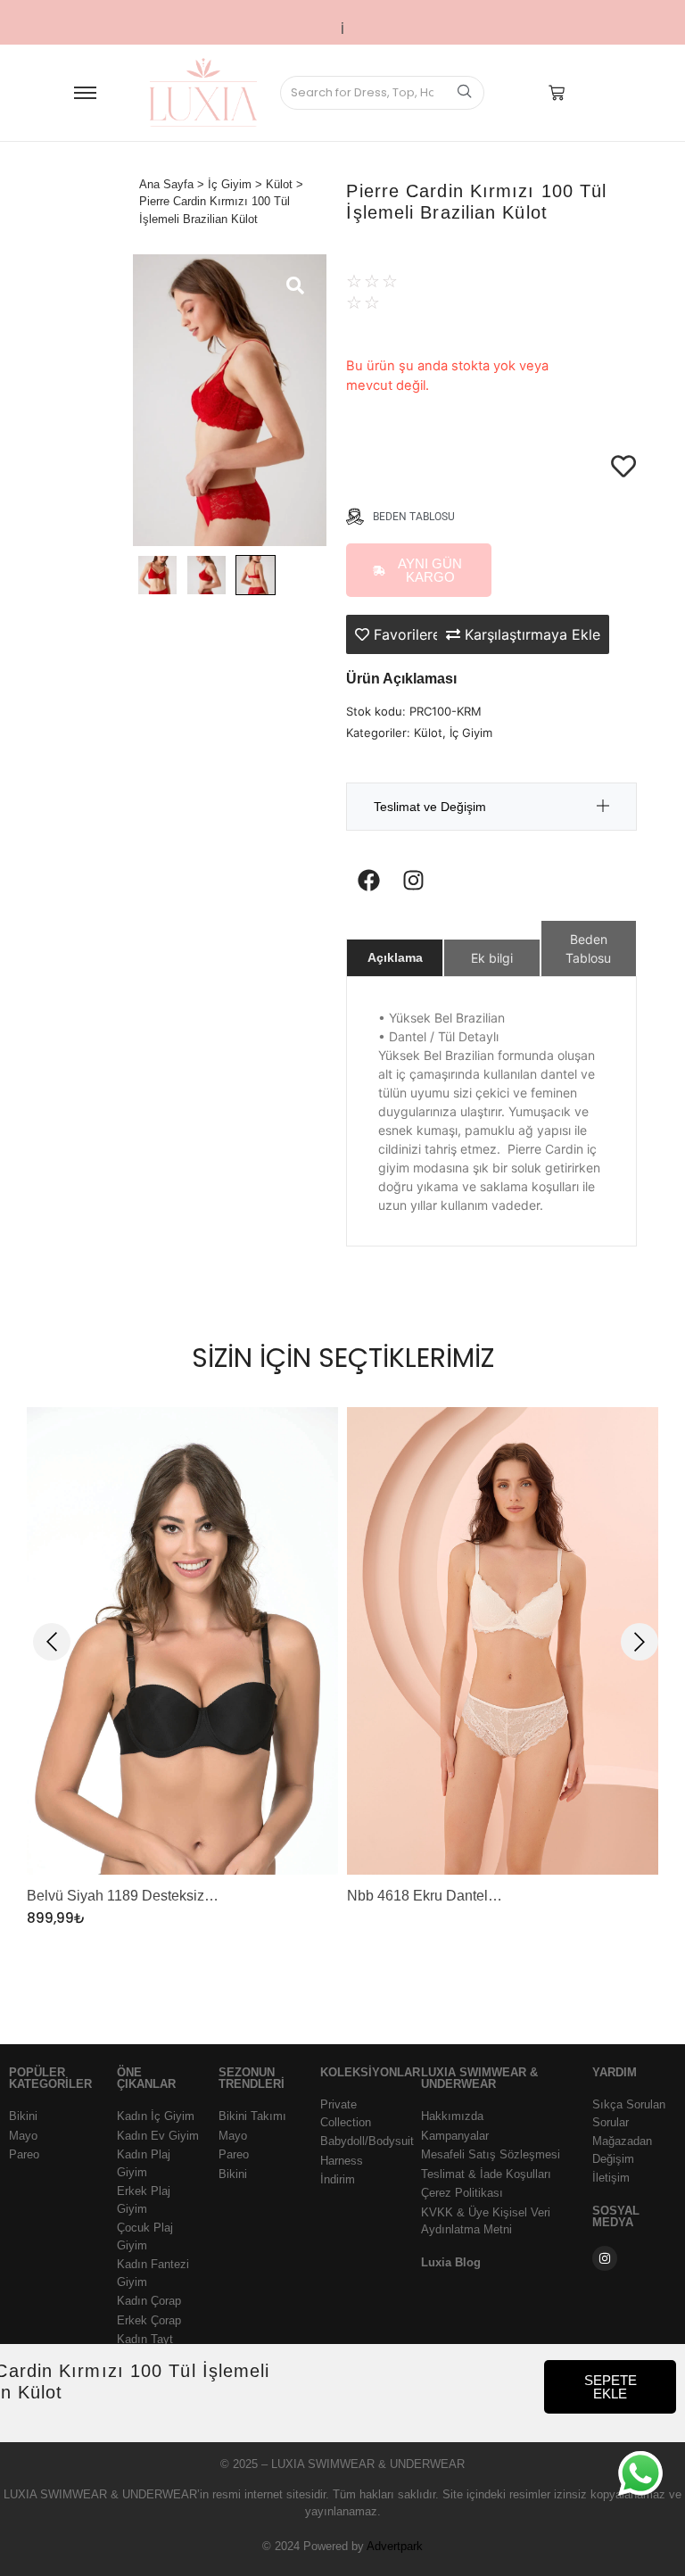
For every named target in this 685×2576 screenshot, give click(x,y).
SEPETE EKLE (611, 2387)
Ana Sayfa (166, 184)
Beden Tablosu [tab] (588, 948)
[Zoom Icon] (230, 400)
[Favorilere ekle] (623, 423)
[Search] (464, 93)
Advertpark (395, 2546)
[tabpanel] (182, 1668)
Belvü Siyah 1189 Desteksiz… (123, 1897)
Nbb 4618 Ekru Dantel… (425, 1897)
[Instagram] (413, 880)
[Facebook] (368, 880)
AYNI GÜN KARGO (430, 570)
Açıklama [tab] (395, 957)
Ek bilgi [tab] (492, 958)
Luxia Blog (451, 2262)
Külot (279, 184)
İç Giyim (230, 184)
